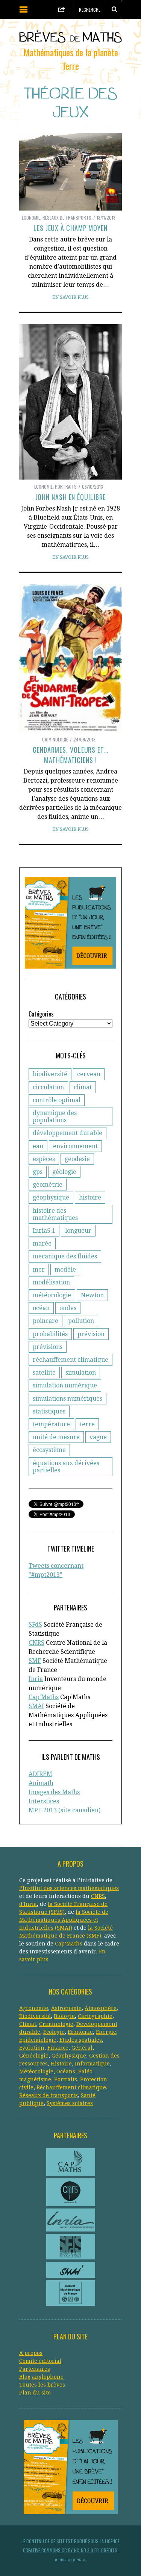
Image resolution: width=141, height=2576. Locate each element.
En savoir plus (70, 297)
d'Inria (28, 1904)
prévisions (48, 1347)
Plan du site (35, 2393)
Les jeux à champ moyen (70, 228)
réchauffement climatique (70, 1360)
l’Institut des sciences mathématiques (69, 1888)
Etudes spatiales (81, 2040)
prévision (91, 1334)
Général (82, 2048)
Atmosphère (101, 2008)
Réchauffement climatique (71, 2087)
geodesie (77, 1159)
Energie (106, 2032)
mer (39, 1270)
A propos (31, 2353)
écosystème (49, 1450)
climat (83, 1087)
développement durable (67, 1133)
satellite (44, 1373)
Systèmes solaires (70, 2103)
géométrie (48, 1185)
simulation (81, 1373)
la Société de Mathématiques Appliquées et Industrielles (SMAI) (64, 1920)
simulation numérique (65, 1385)
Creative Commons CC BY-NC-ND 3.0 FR (61, 2550)
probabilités (50, 1334)
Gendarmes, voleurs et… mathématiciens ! (70, 755)
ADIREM (40, 1774)
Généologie (34, 2056)
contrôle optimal (57, 1100)
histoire (90, 1197)
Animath (41, 1783)
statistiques (49, 1411)
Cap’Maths (69, 1944)
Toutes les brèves (42, 2385)
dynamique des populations (55, 1117)
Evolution (32, 2048)
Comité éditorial (40, 2361)
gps (38, 1172)
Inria (36, 1679)
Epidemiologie (38, 2040)
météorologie (52, 1295)
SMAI (36, 1706)
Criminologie (55, 739)
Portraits (66, 487)
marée (42, 1243)
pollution (81, 1321)
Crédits (109, 2550)
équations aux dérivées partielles (66, 1467)
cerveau (89, 1074)
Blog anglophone (41, 2377)
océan (41, 1308)
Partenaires (35, 2369)
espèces (44, 1159)
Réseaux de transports (67, 218)
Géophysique (69, 2056)
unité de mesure (56, 1437)
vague (98, 1437)
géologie (64, 1172)
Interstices (44, 1801)
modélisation (51, 1282)
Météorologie (36, 2072)
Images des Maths (54, 1792)
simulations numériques (67, 1399)
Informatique (92, 2064)
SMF (35, 1661)
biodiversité (50, 1074)
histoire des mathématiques (55, 1214)
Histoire (61, 2064)
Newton (92, 1295)
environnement (75, 1146)
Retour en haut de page (69, 2560)
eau (38, 1146)
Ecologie (54, 2032)
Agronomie (34, 2008)
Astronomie (66, 2008)
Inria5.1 (44, 1231)
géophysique (51, 1197)
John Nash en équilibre (71, 497)
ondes (68, 1308)
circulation (48, 1087)
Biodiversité (35, 2016)
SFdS (35, 1625)
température (51, 1424)
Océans (66, 2072)
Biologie (64, 2016)
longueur (78, 1231)
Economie (31, 218)
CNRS (36, 1643)
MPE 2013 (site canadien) (64, 1810)
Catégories (41, 1014)
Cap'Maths (44, 1697)
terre (87, 1424)
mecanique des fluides (65, 1256)
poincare (45, 1321)
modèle (65, 1270)
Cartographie (95, 2016)
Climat (28, 2024)
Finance (58, 2048)
